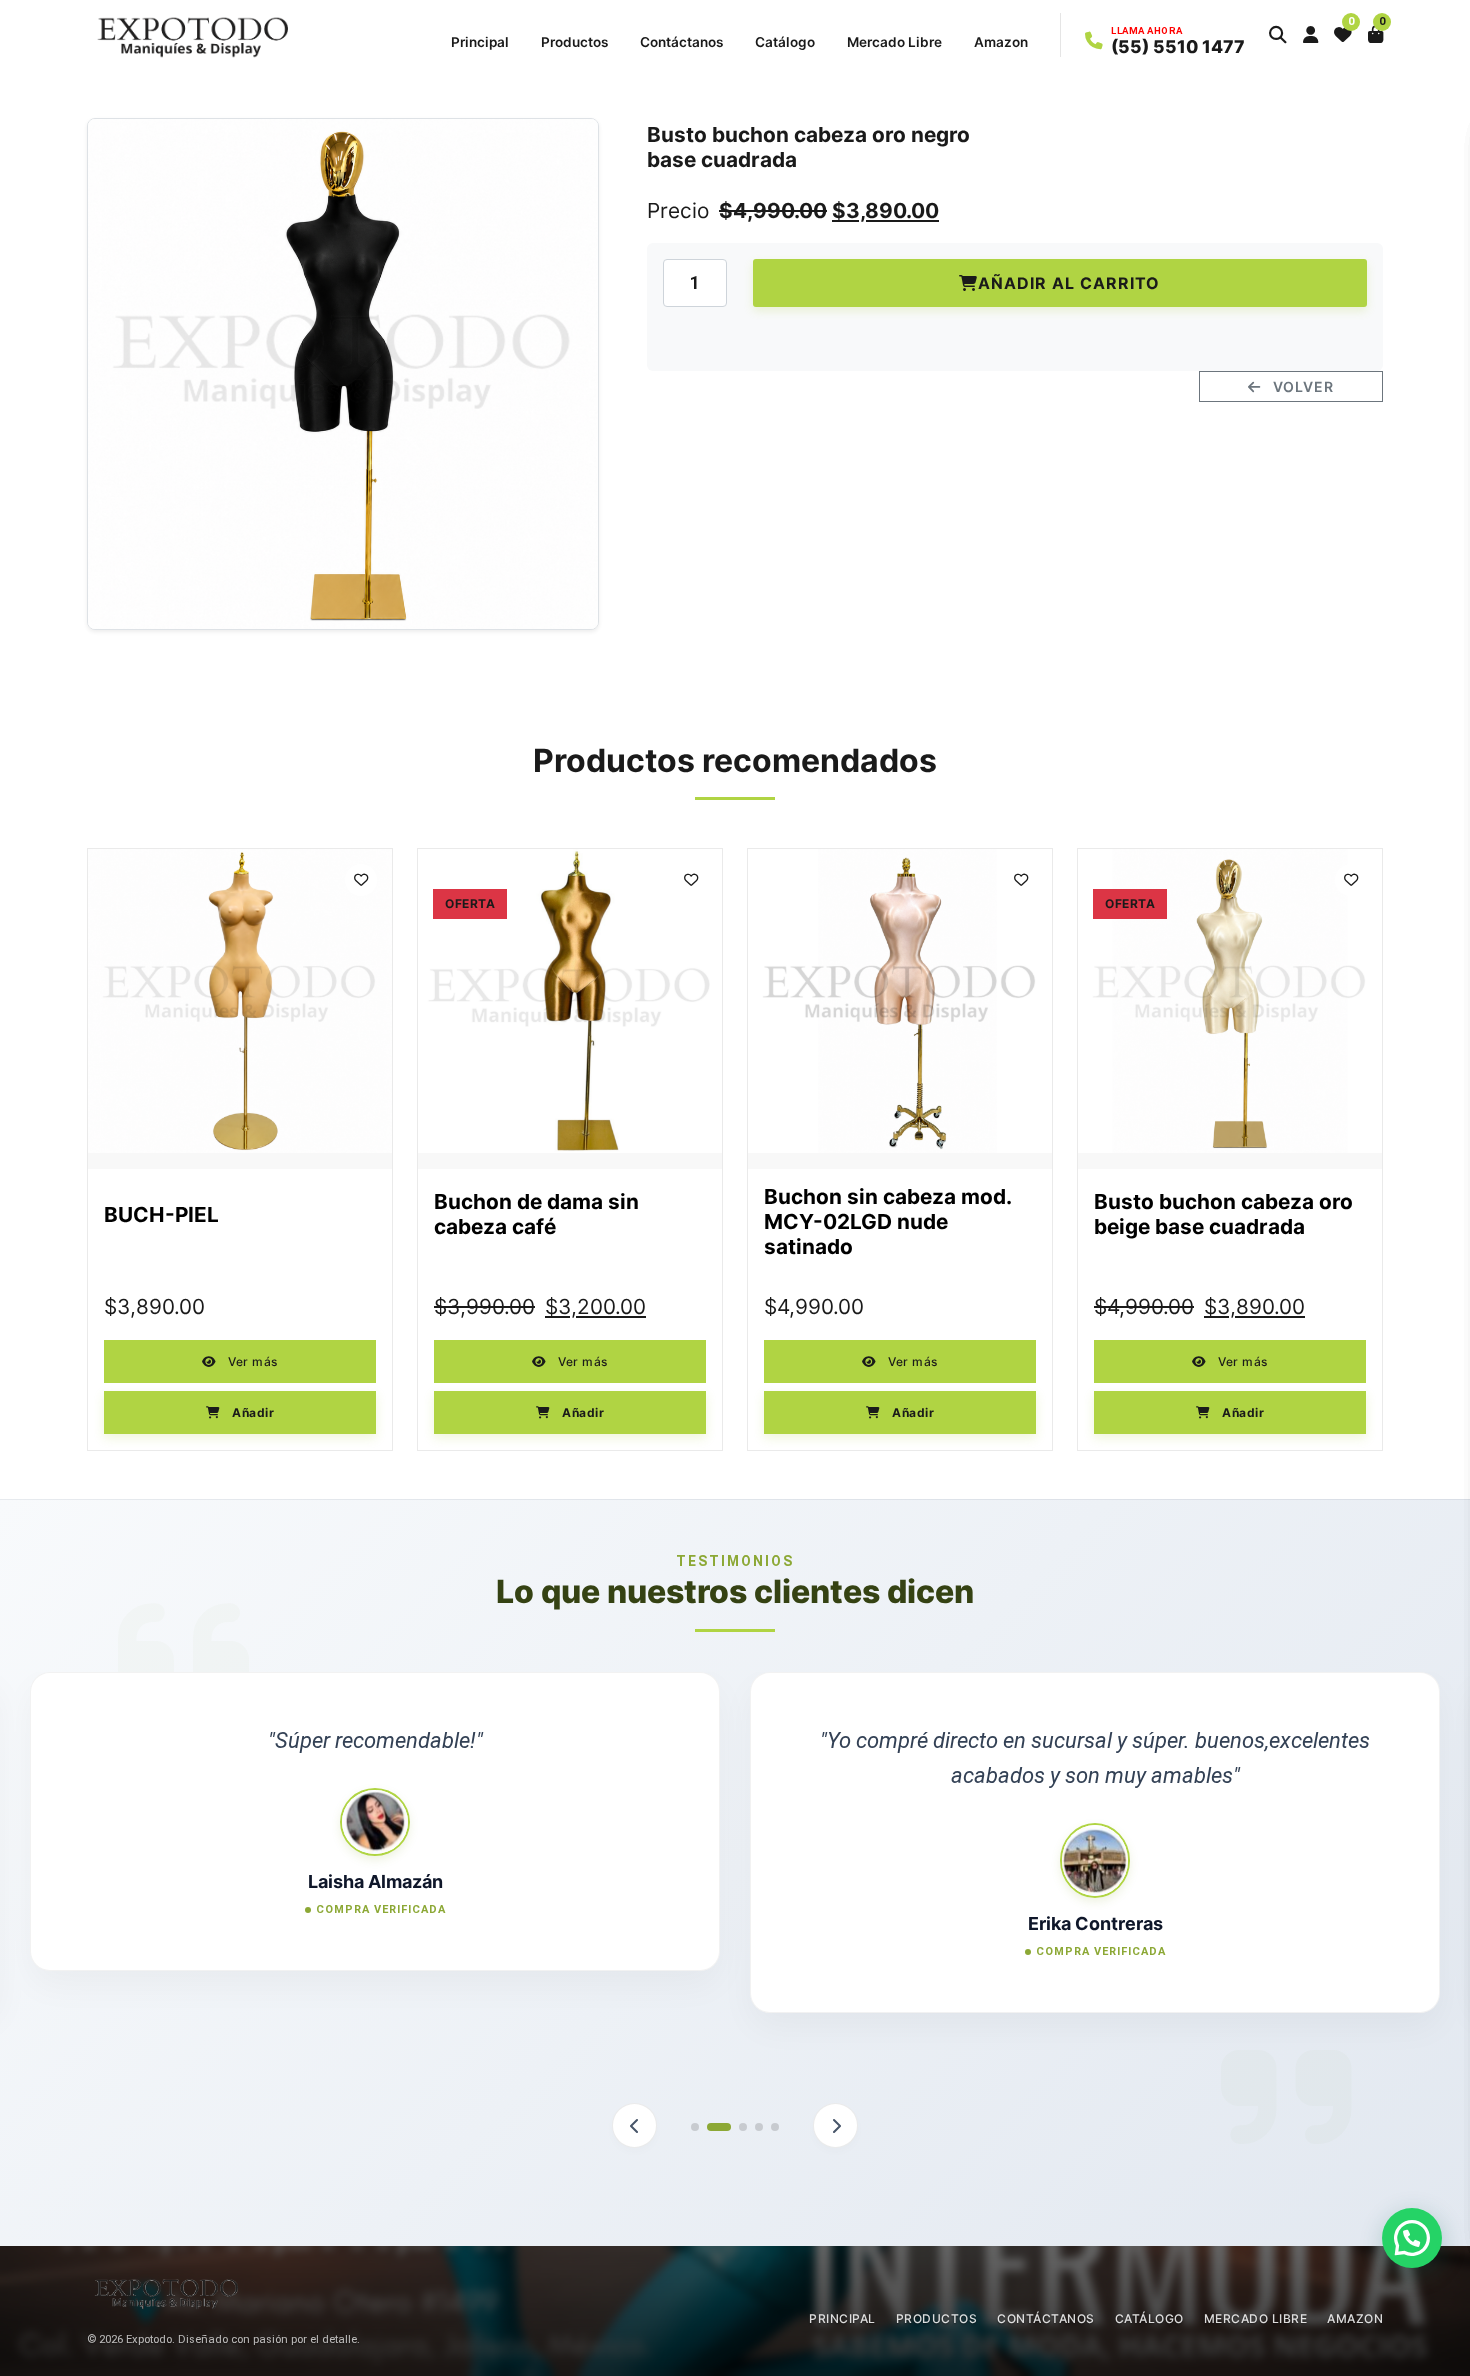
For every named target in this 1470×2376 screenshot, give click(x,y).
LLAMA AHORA (1147, 31)
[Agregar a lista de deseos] (361, 880)
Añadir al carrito (1069, 283)
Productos (574, 42)
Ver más (251, 1361)
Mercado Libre (894, 42)
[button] (1278, 35)
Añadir (252, 1412)
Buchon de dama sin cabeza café (536, 1214)
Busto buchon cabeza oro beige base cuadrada (1223, 1214)
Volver (1301, 386)
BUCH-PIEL (161, 1215)
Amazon (1001, 42)
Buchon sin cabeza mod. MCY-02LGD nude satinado (887, 1222)
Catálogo (785, 42)
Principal (480, 42)
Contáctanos (681, 42)
